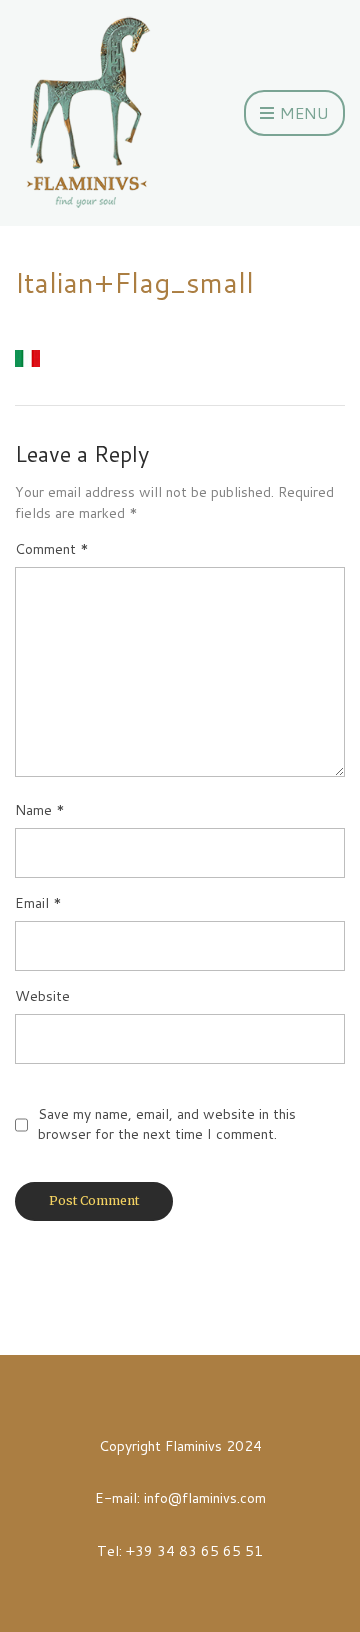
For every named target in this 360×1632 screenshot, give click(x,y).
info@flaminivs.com (205, 1498)
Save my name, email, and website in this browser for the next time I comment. (167, 1124)
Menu (302, 112)
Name (40, 810)
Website (42, 996)
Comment (52, 549)
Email (38, 903)
